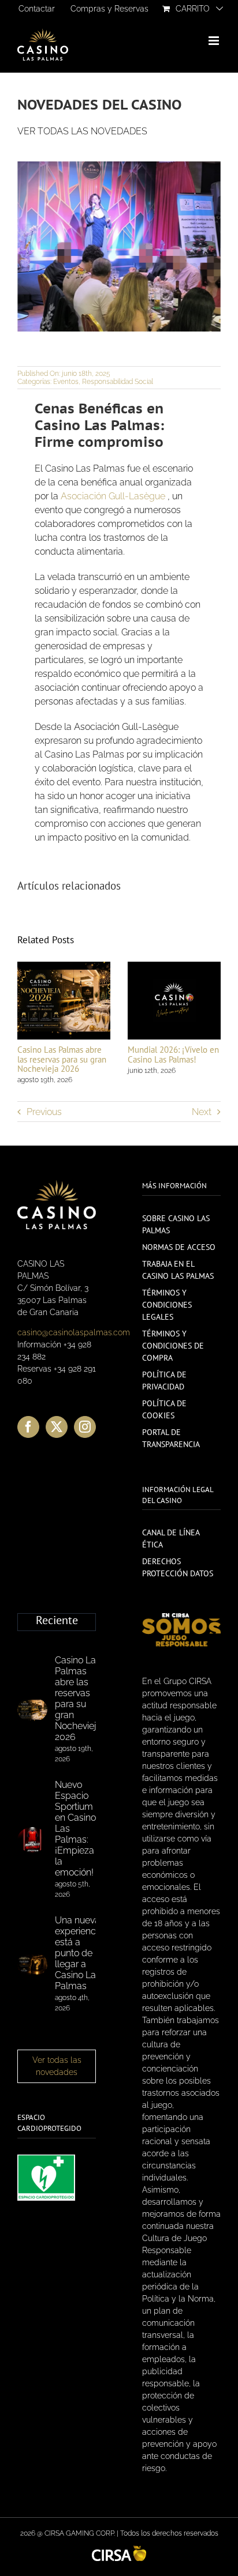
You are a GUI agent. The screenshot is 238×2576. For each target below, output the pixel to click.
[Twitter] (57, 1427)
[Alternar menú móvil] (215, 41)
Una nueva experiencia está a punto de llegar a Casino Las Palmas (79, 1953)
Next (202, 1112)
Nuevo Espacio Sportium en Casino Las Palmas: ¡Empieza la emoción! (75, 1829)
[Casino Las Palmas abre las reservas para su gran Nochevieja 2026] (32, 1710)
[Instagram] (85, 1427)
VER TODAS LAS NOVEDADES (82, 131)
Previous (44, 1112)
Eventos (66, 382)
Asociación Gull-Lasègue (113, 496)
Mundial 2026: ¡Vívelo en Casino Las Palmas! (173, 1054)
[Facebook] (28, 1427)
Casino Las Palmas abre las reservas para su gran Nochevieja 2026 (62, 1059)
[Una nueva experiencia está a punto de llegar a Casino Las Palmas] (32, 1964)
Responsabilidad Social (118, 382)
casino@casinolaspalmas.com (74, 1332)
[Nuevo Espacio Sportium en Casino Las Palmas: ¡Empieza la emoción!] (32, 1840)
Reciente (57, 1621)
